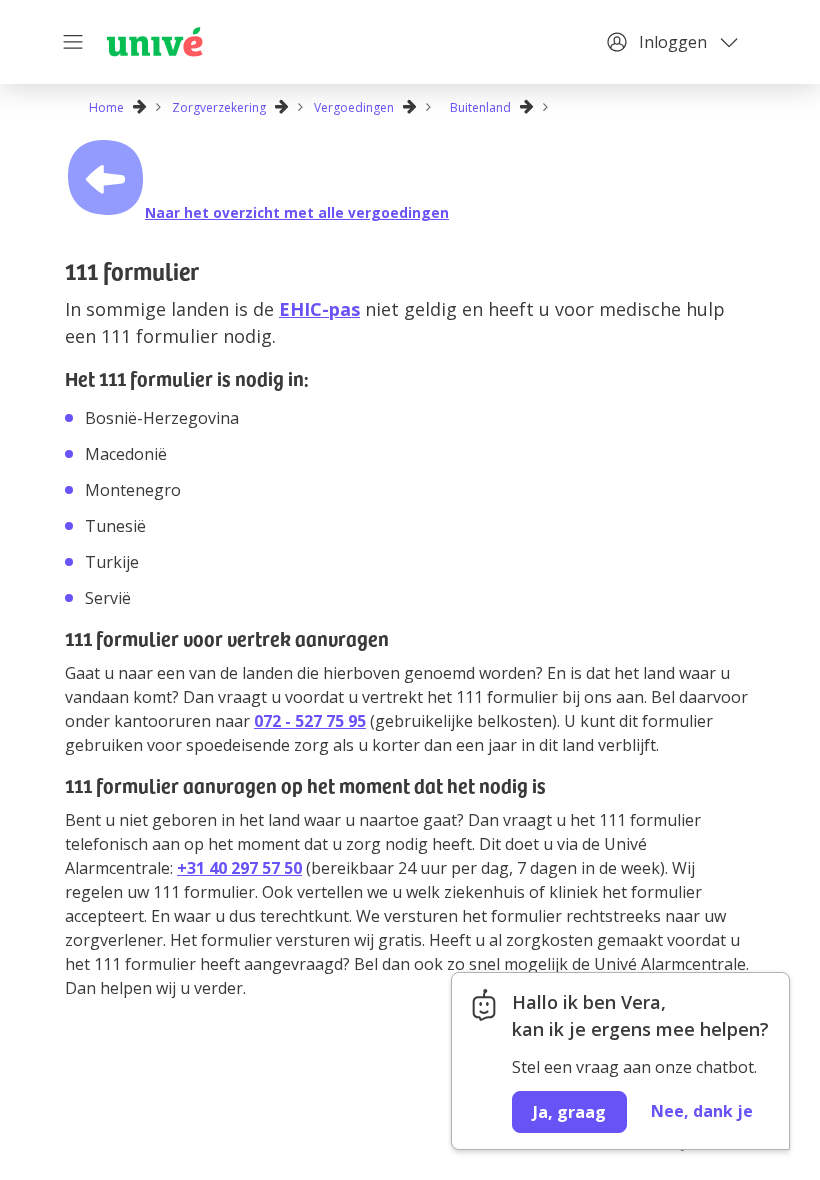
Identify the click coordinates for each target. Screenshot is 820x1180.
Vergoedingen (354, 107)
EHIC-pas (319, 309)
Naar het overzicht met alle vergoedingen (297, 212)
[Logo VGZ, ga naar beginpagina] (155, 42)
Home (106, 107)
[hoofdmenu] (75, 42)
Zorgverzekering (219, 107)
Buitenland (480, 107)
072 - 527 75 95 (310, 721)
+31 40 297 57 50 (239, 868)
